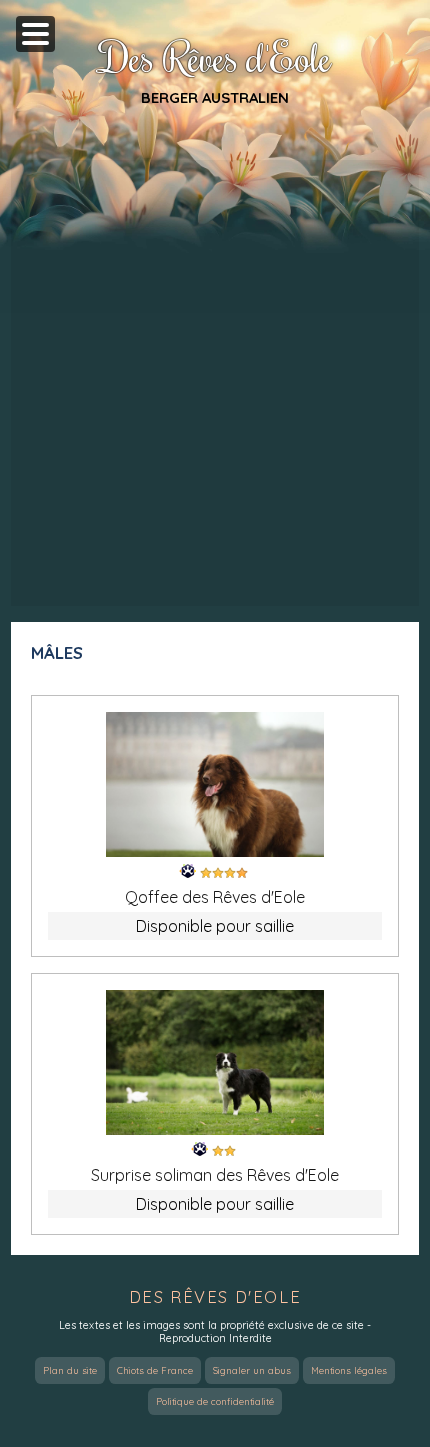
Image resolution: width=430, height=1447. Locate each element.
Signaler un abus (252, 1370)
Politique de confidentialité (215, 1401)
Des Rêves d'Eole (215, 57)
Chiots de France (155, 1370)
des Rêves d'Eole (215, 1297)
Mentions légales (349, 1370)
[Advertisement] (215, 383)
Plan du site (70, 1370)
